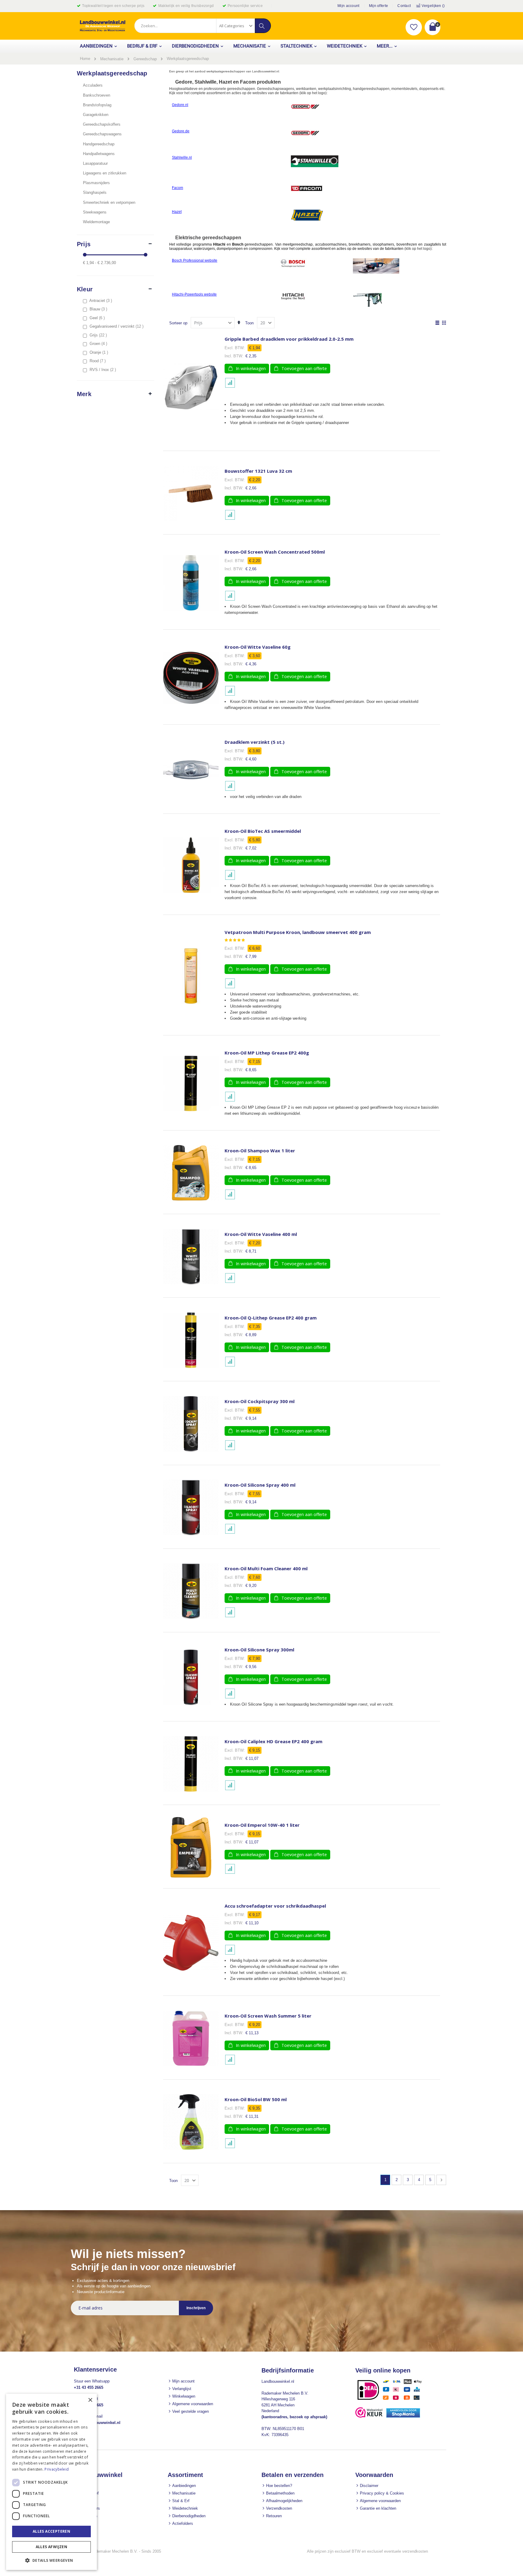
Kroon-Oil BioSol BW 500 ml (256, 2099)
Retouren (274, 2516)
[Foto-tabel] (444, 323)
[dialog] (51, 2482)
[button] (414, 27)
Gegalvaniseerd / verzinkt (117, 326)
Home (85, 59)
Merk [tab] (84, 394)
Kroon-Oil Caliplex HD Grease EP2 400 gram (273, 1742)
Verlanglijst (182, 2389)
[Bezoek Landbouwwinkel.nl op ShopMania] (403, 2416)
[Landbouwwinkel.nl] (103, 26)
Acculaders (93, 85)
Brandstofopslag (97, 105)
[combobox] (202, 26)
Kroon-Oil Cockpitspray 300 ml (260, 1401)
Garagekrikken (96, 115)
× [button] (90, 2400)
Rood (98, 361)
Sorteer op (178, 323)
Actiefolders (183, 2523)
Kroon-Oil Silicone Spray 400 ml (260, 1485)
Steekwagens (95, 212)
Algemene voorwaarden (193, 2404)
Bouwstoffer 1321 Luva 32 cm (258, 471)
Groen (99, 344)
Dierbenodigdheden (189, 2516)
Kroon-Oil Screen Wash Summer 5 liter (268, 2016)
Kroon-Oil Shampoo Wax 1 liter (260, 1151)
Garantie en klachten (378, 2508)
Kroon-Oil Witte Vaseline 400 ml (261, 1234)
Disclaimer (369, 2486)
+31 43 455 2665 (89, 2387)
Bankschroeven (97, 95)
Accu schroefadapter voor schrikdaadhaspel (275, 1906)
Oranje (100, 352)
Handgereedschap (99, 144)
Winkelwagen (184, 2396)
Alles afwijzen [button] (52, 2547)
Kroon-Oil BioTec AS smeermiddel (263, 831)
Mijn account (349, 6)
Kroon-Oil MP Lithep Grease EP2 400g (267, 1053)
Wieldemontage (96, 222)
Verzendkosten (279, 2508)
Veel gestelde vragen (191, 2411)
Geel (98, 318)
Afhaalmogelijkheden (284, 2501)
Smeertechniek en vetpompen (109, 202)
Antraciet (101, 301)
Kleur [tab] (85, 289)
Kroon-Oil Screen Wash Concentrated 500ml (275, 552)
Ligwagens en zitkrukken (105, 173)
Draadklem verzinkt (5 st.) (255, 742)
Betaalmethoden (280, 2493)
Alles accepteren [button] (51, 2531)
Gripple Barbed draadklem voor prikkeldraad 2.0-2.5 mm (289, 339)
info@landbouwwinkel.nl (97, 2423)
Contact (404, 6)
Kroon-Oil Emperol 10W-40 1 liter (262, 1825)
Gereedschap (145, 59)
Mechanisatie (112, 59)
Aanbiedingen (184, 2486)
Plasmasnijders (96, 183)
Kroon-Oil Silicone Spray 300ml (259, 1650)
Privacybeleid (57, 2469)
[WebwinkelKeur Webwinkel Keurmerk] (369, 2416)
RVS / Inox (104, 370)
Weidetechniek (185, 2508)
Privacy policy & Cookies (382, 2493)
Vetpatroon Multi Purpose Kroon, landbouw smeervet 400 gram (298, 932)
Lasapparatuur (95, 163)
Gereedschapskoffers (102, 124)
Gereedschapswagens (102, 134)
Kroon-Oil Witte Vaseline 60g (258, 647)
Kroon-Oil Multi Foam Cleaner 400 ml (266, 1569)
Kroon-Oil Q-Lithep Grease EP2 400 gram (271, 1318)
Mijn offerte (379, 6)
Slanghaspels (95, 192)
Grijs (99, 335)
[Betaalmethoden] (392, 2400)
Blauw (99, 309)
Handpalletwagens (99, 154)
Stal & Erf (181, 2501)
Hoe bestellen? (279, 2486)
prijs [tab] (84, 244)
